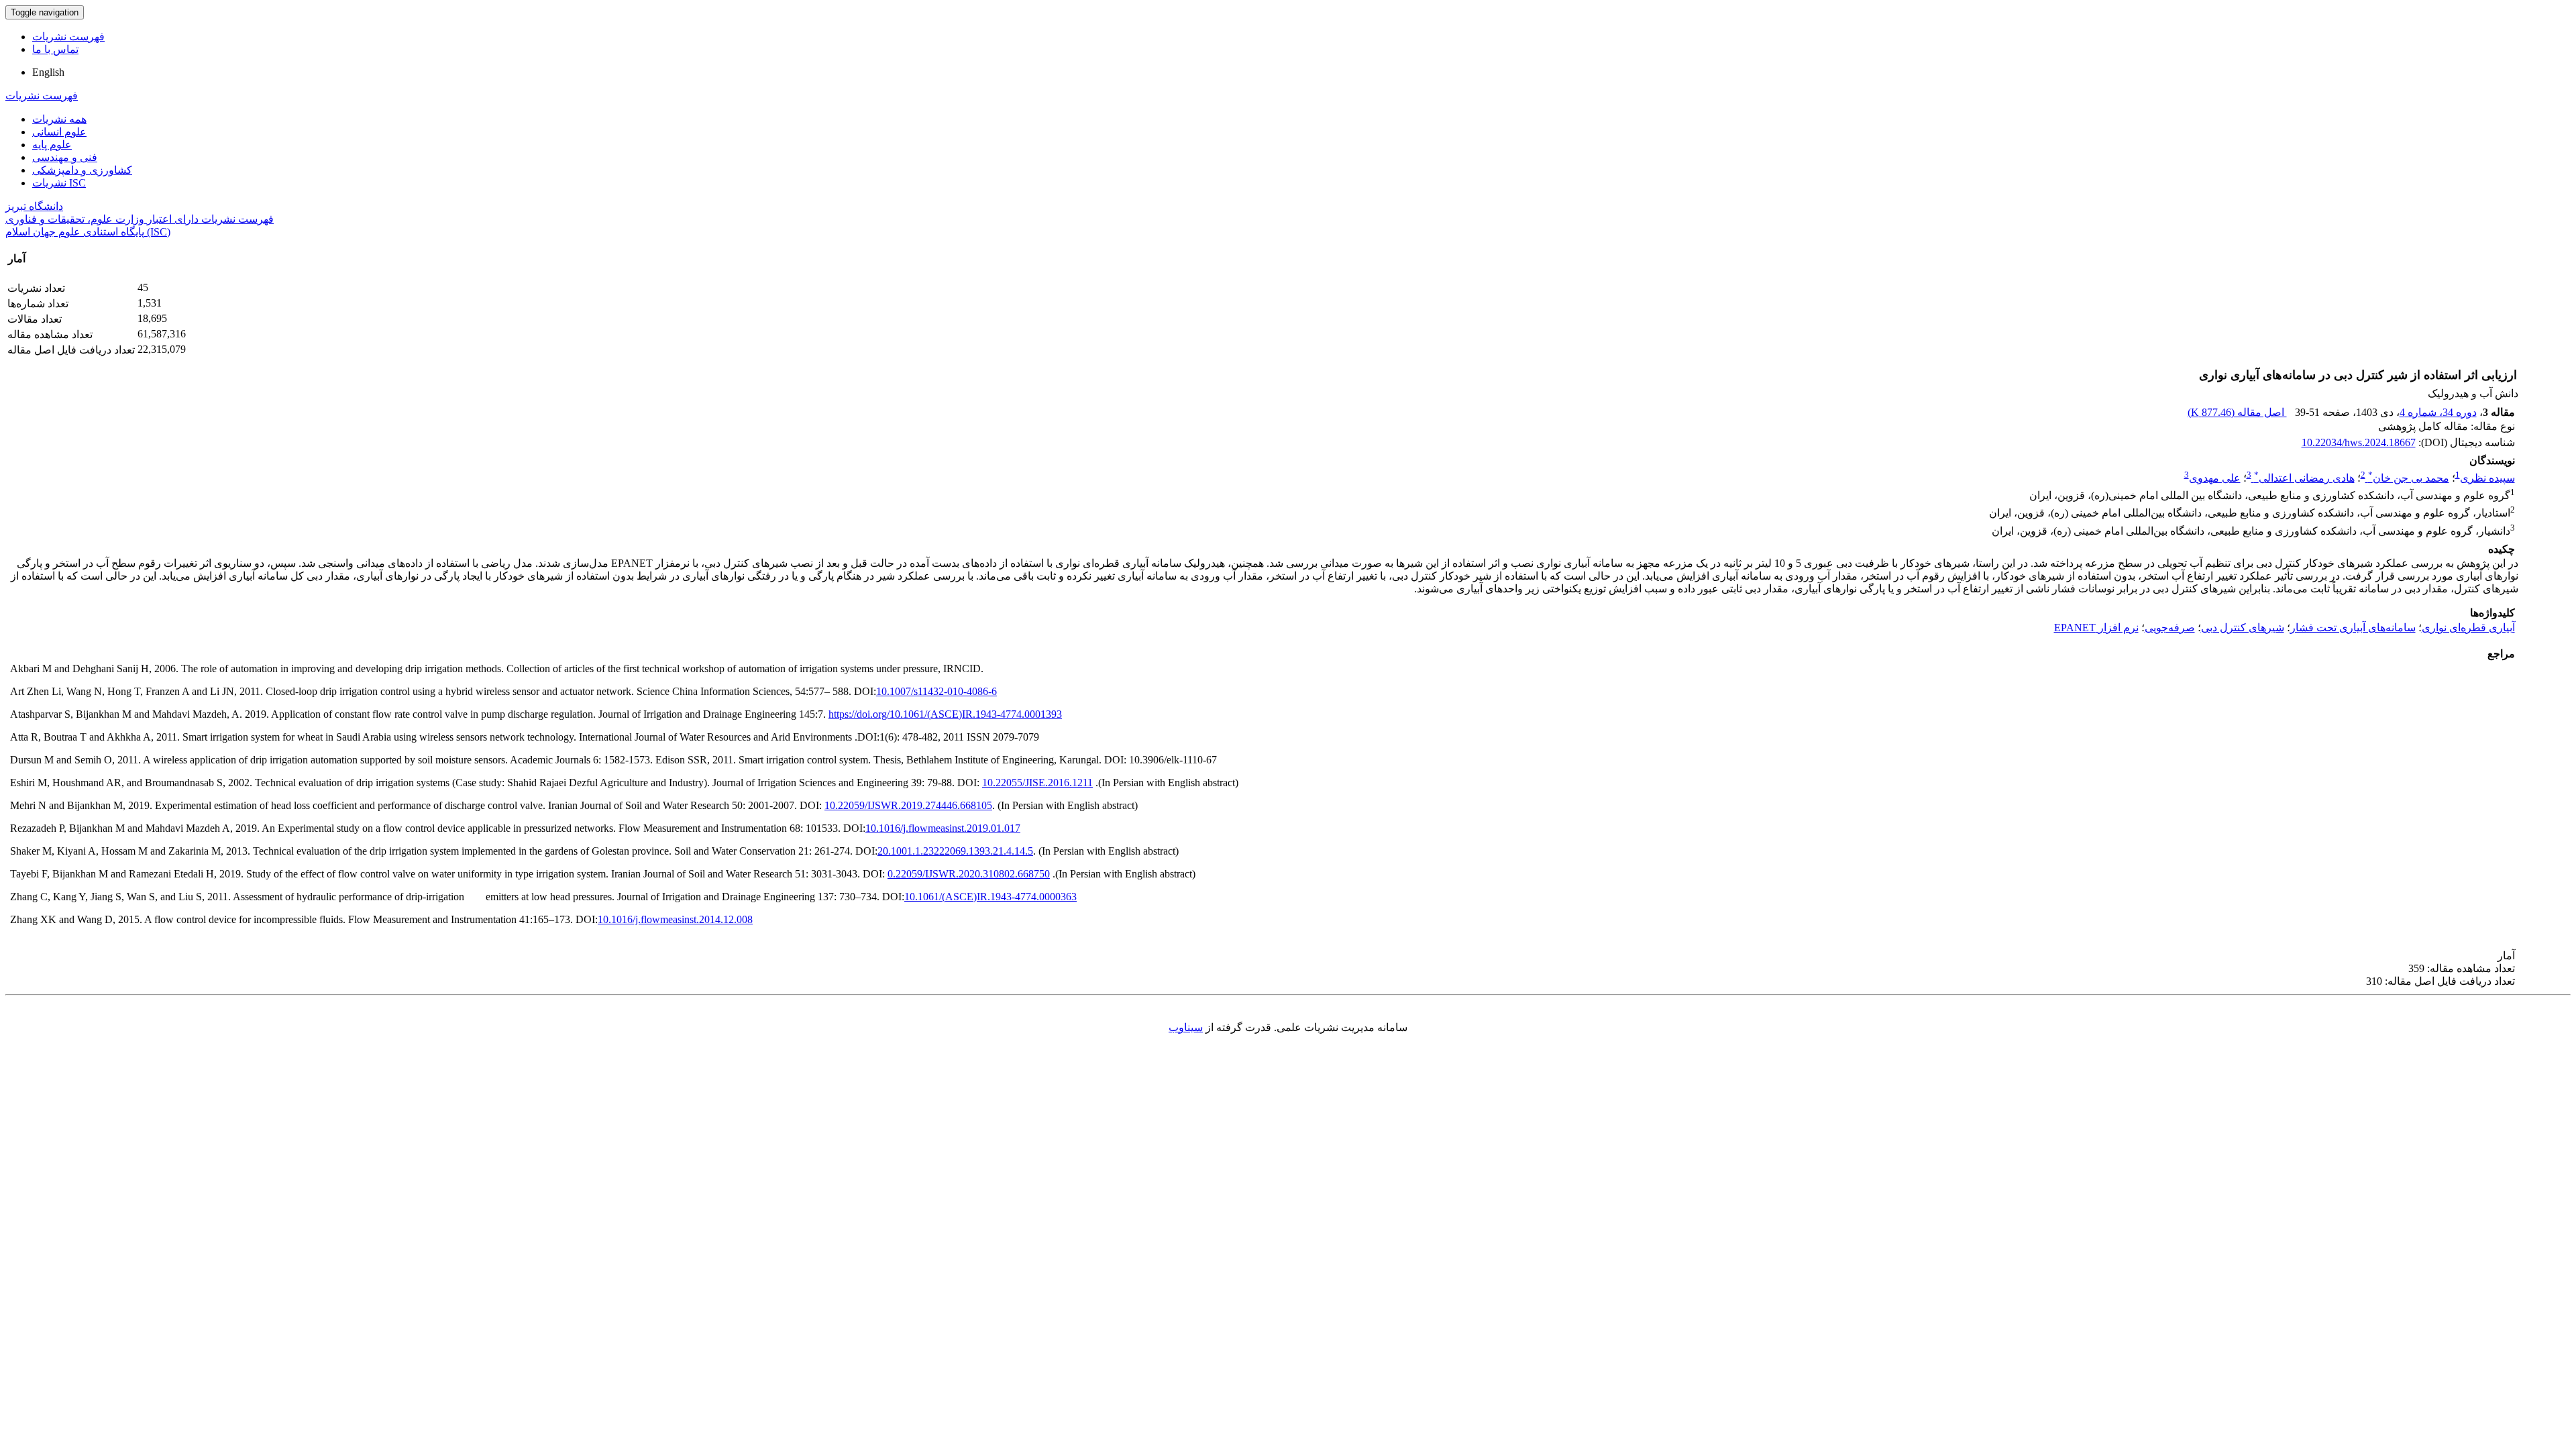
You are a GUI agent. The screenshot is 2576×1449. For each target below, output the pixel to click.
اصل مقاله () (2237, 412)
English (48, 72)
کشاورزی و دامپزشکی (82, 170)
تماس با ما (55, 49)
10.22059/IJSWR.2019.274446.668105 (908, 805)
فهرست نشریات (68, 37)
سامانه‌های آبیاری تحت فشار (2353, 628)
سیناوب (1186, 1027)
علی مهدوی (2215, 478)
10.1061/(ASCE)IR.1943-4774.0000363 (990, 897)
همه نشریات (59, 119)
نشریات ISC (59, 183)
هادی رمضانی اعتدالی (2304, 478)
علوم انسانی (59, 132)
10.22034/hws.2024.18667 (2359, 442)
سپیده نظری (2487, 478)
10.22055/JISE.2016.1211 (1037, 783)
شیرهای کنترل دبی (2243, 628)
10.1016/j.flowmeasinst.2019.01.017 (943, 828)
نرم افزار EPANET (2096, 628)
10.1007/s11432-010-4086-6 (936, 691)
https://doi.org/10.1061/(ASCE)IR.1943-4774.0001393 (945, 714)
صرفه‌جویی (2170, 628)
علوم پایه (52, 145)
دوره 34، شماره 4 (2438, 412)
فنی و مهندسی (65, 157)
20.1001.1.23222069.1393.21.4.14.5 (955, 851)
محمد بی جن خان (2409, 478)
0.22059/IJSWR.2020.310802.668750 (969, 874)
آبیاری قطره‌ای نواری (2468, 628)
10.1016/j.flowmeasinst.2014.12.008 (675, 919)
